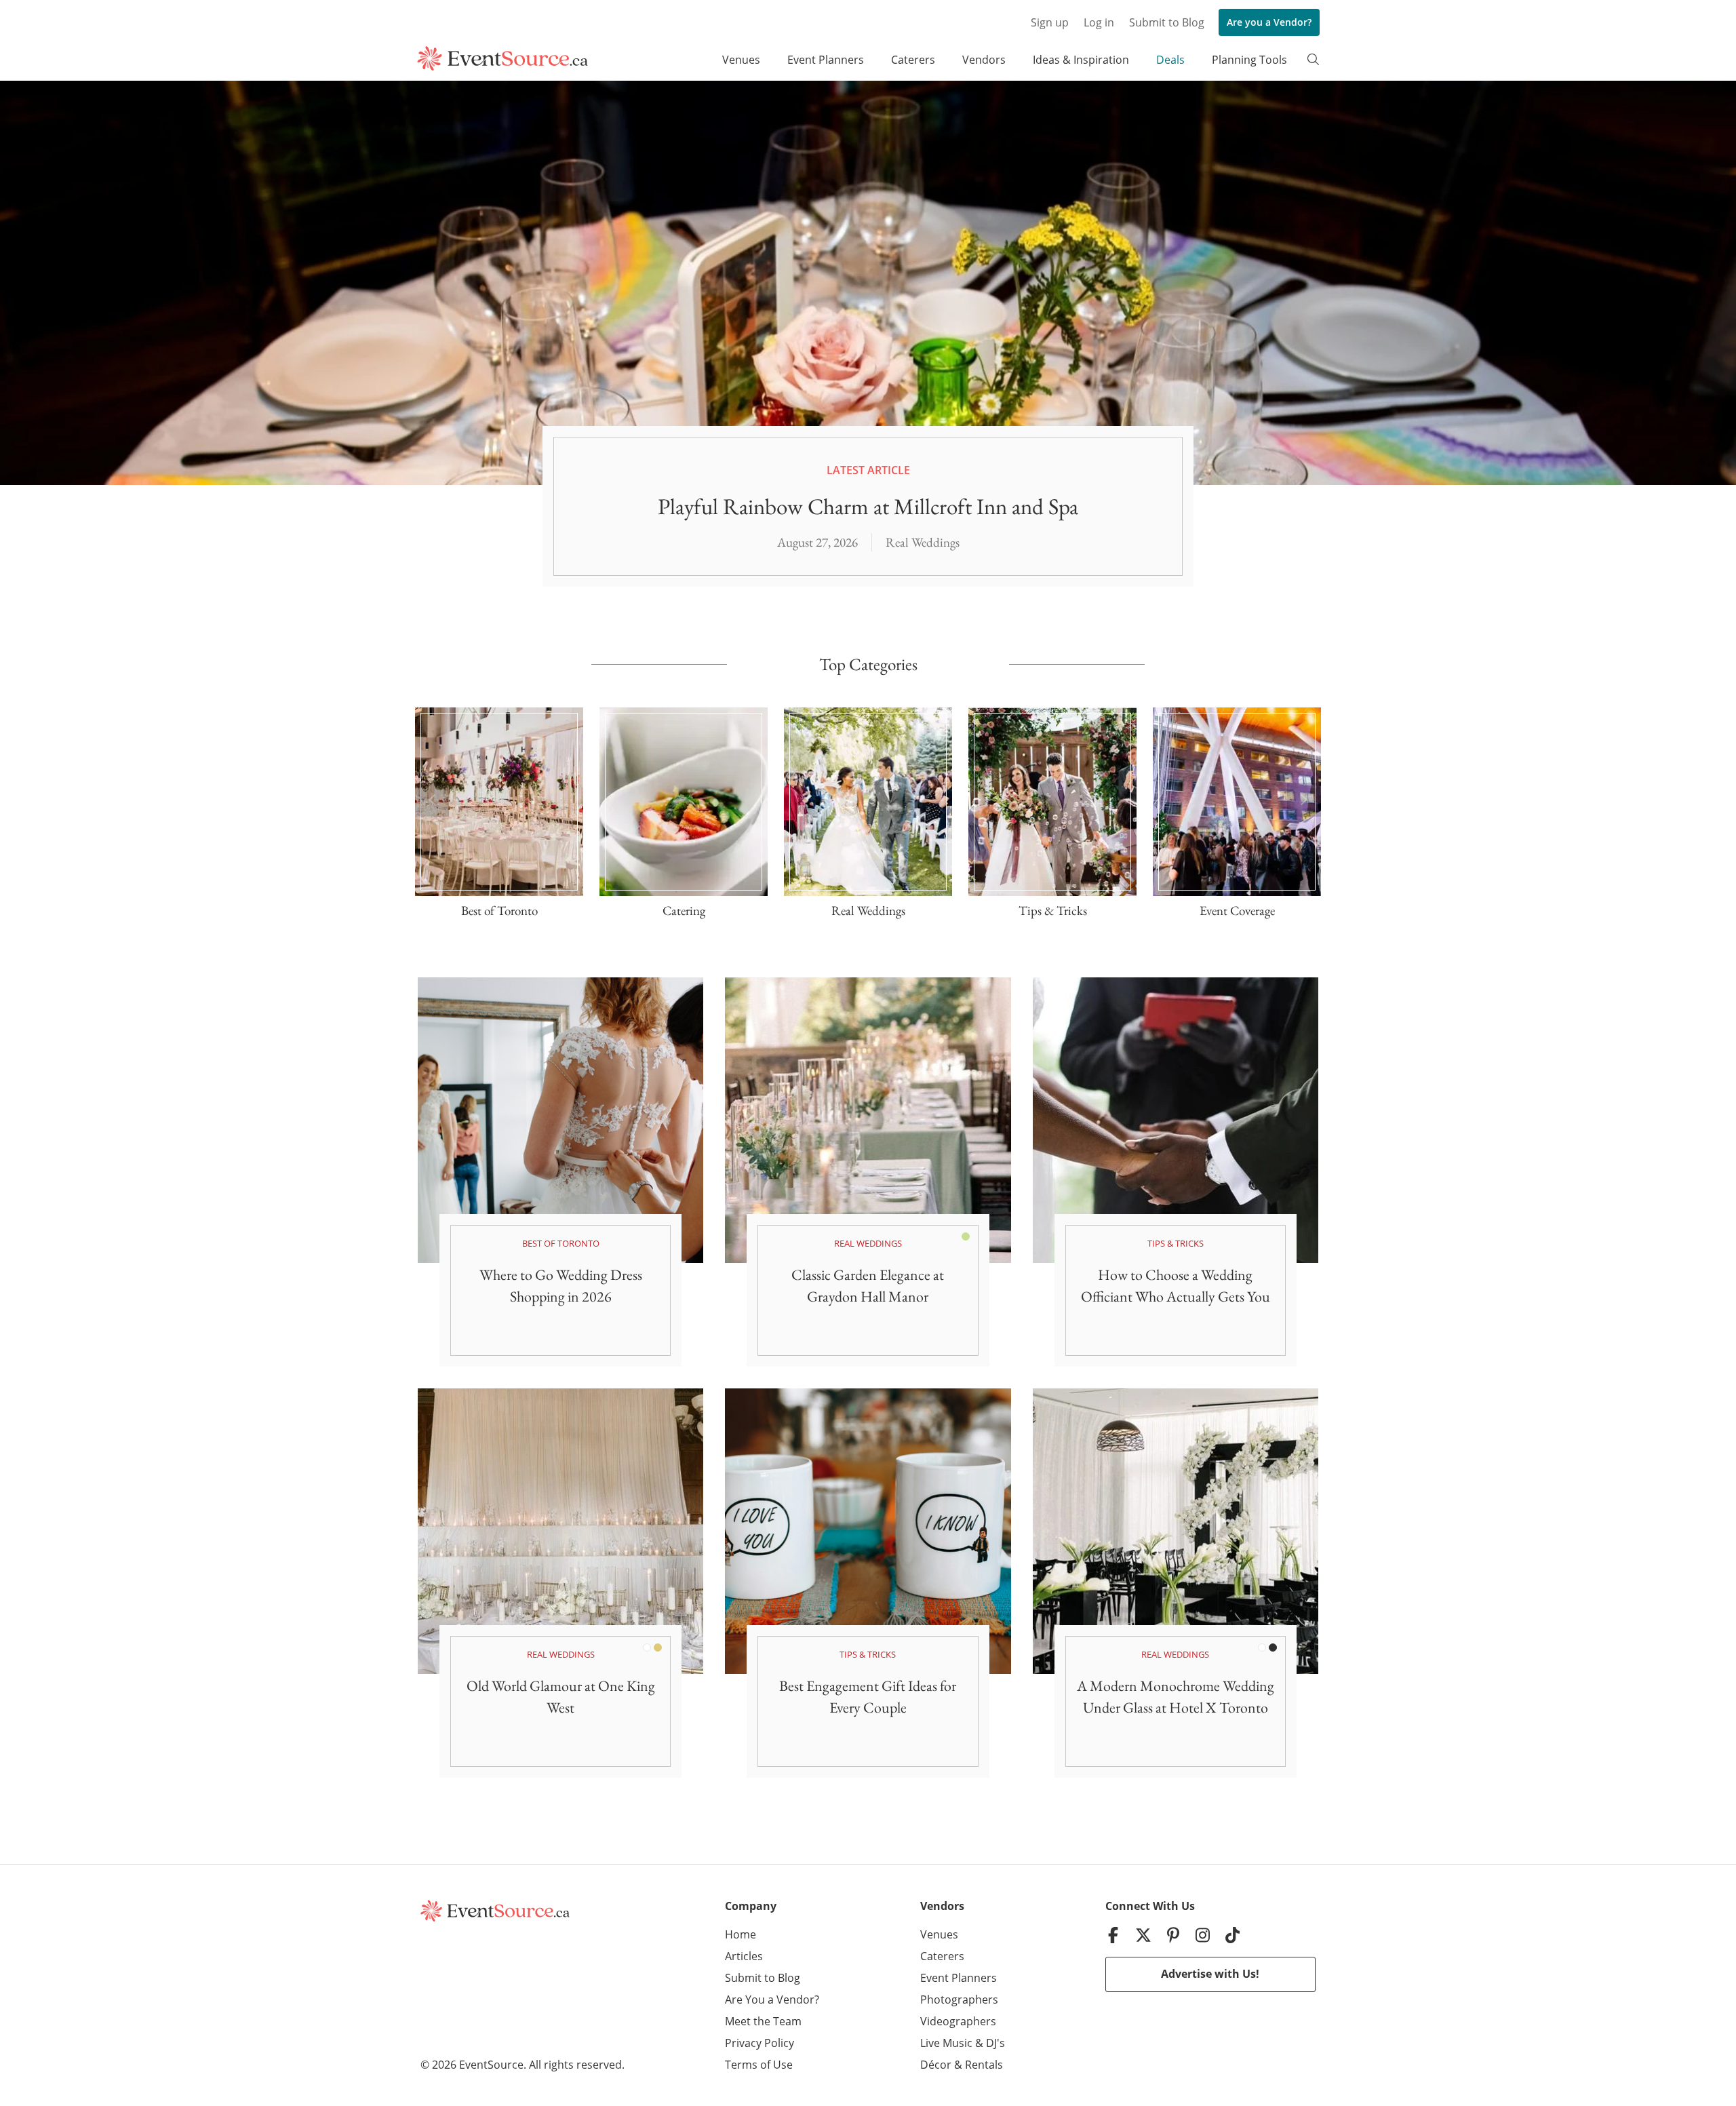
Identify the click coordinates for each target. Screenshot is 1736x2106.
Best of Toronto (561, 1243)
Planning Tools (1249, 60)
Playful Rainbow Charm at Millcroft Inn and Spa (868, 506)
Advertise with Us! (1210, 1974)
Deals (1170, 60)
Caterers (913, 60)
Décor (936, 2065)
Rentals (984, 2065)
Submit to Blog (1167, 22)
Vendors (984, 60)
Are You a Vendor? (772, 2000)
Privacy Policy (759, 2043)
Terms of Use (759, 2065)
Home (741, 1934)
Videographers (958, 2021)
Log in (1099, 22)
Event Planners (826, 60)
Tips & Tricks (1176, 1243)
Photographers (959, 2000)
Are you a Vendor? (1269, 22)
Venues (741, 60)
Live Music (946, 2043)
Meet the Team (763, 2021)
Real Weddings (923, 542)
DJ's (995, 2043)
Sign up (1050, 22)
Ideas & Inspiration (1081, 60)
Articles (744, 1956)
